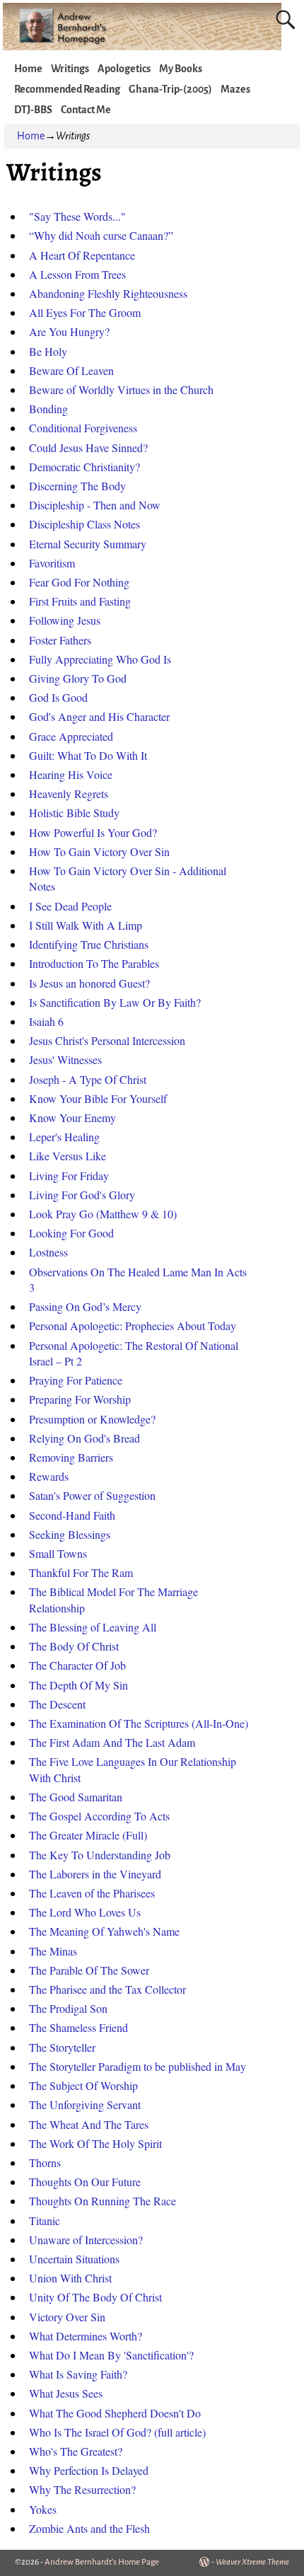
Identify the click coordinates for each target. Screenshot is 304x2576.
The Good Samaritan (76, 1797)
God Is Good (58, 697)
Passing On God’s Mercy (85, 1306)
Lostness (48, 1252)
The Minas (53, 1951)
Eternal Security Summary (88, 544)
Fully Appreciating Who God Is (100, 659)
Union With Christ (70, 2278)
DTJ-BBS (33, 110)
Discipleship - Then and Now (95, 505)
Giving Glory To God (78, 678)
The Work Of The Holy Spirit (95, 2143)
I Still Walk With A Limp (86, 925)
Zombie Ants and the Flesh (89, 2528)
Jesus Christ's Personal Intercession (107, 1040)
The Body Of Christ (74, 1646)
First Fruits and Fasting (80, 601)
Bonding (48, 409)
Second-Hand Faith (72, 1515)
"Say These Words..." (77, 216)
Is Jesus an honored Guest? (89, 983)
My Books (181, 69)
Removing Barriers (71, 1457)
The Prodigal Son (68, 2008)
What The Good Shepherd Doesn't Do (115, 2413)
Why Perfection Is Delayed (89, 2470)
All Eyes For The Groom (85, 312)
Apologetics (124, 69)
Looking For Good (71, 1233)
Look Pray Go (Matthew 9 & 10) (103, 1214)
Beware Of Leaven (71, 370)
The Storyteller (62, 2047)
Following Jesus (65, 620)
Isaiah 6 (46, 1021)
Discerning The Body (77, 486)
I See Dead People (70, 906)
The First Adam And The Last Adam (112, 1742)
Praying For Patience (76, 1380)
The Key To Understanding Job (100, 1855)
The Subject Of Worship (83, 2085)
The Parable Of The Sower (89, 1970)
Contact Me (86, 110)
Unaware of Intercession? (86, 2240)
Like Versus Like (68, 1156)
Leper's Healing (64, 1137)
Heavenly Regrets (69, 793)
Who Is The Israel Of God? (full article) (117, 2432)
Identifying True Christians (89, 944)
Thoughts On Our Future (85, 2182)
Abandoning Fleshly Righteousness (108, 293)
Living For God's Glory (82, 1195)
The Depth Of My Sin (78, 1685)
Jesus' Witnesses (65, 1059)
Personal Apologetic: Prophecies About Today (133, 1325)
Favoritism (52, 563)
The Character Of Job (77, 1665)
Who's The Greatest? (76, 2451)
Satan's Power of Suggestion (92, 1495)
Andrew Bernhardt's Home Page (102, 2562)
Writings (70, 69)
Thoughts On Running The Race (103, 2201)
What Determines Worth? (86, 2336)
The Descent (57, 1704)
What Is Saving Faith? (78, 2374)
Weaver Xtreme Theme (252, 2562)
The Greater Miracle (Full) (88, 1835)
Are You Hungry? (69, 331)
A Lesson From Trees (77, 274)
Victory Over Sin (67, 2317)
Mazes (235, 89)
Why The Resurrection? (82, 2489)
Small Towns (58, 1553)
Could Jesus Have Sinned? (88, 447)
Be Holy (48, 351)
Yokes (43, 2509)
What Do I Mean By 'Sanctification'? (111, 2355)
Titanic (45, 2220)
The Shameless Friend (78, 2027)
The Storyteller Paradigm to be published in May (138, 2066)
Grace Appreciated (71, 736)
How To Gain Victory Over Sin (99, 851)
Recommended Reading (67, 89)
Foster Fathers (60, 640)
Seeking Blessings (70, 1534)
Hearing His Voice (71, 774)
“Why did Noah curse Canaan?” (101, 235)
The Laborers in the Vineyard (95, 1874)
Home (28, 69)
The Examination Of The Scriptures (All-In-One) (139, 1723)
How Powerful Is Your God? (93, 832)
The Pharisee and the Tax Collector (107, 1989)
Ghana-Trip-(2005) (170, 89)
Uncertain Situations (74, 2259)
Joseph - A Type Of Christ (88, 1079)
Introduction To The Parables (94, 963)
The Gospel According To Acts (99, 1816)
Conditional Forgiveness (83, 428)
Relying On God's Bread (84, 1438)
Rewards (49, 1476)
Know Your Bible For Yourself (98, 1098)
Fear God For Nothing (79, 582)
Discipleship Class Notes (84, 524)
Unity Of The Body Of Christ (95, 2297)
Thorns (45, 2162)
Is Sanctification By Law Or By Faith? (115, 1002)
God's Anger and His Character (99, 716)
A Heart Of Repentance (82, 255)
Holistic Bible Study (74, 813)
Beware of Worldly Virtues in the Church (121, 389)
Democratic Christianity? (84, 467)
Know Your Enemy (72, 1117)
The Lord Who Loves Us (85, 1912)
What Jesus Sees (66, 2393)
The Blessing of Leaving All (93, 1627)
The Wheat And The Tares (89, 2124)
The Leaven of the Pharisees (92, 1893)
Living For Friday (69, 1176)
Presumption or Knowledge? (92, 1419)
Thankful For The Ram (81, 1572)
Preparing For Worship (80, 1399)
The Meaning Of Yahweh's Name (104, 1931)
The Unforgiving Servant (85, 2104)
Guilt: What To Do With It (88, 755)
